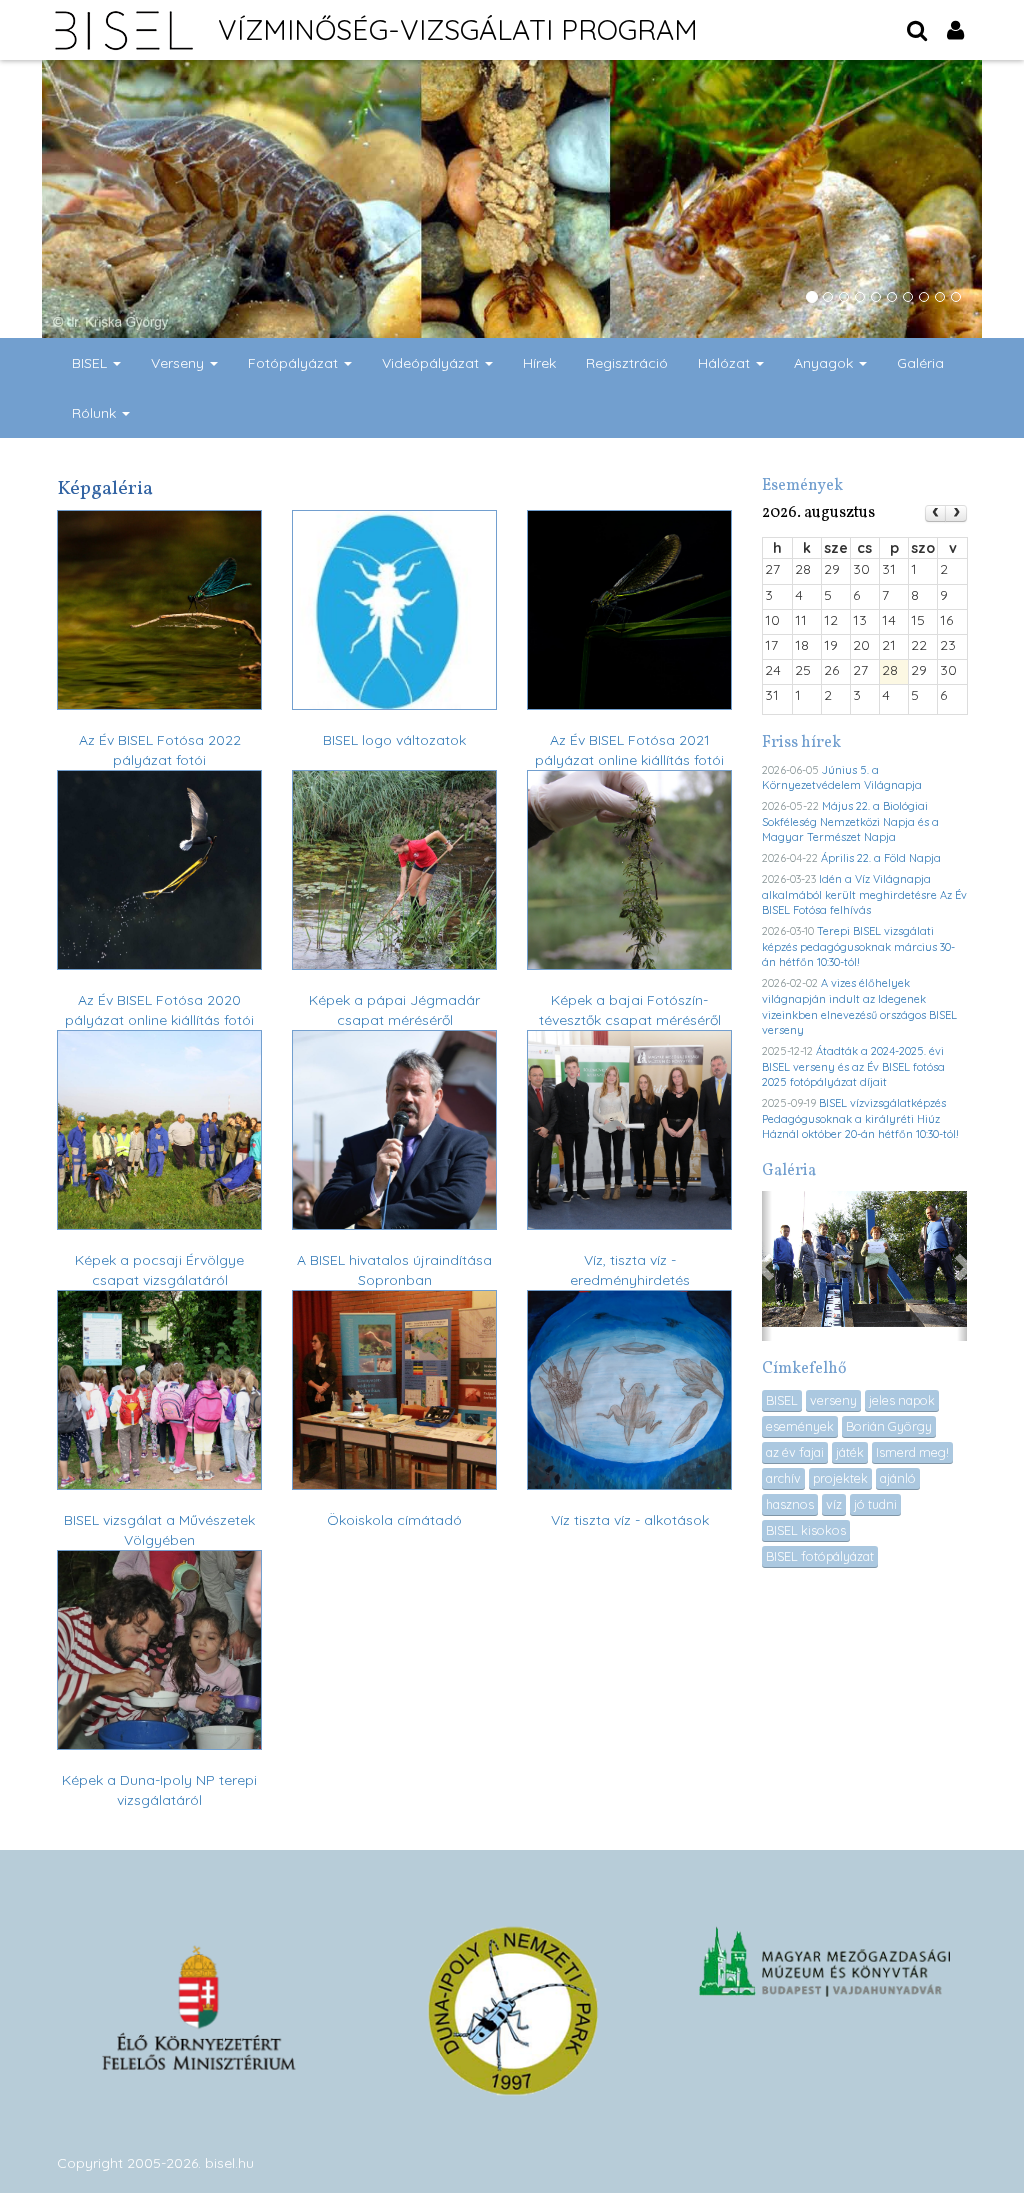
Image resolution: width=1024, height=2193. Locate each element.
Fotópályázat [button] (295, 363)
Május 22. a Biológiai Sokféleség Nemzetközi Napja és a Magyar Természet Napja (850, 821)
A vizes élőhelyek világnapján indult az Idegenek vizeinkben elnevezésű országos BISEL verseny (859, 1006)
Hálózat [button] (726, 363)
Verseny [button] (179, 363)
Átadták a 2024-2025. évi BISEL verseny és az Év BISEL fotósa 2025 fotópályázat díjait (853, 1066)
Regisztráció (627, 363)
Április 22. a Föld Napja (881, 858)
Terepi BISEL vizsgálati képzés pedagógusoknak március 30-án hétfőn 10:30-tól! (858, 946)
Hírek (539, 363)
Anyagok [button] (825, 363)
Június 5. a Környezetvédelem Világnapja (842, 778)
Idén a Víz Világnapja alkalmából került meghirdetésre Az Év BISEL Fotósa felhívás (864, 894)
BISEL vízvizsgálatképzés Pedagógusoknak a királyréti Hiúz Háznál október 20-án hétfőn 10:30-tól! (860, 1118)
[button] (767, 1266)
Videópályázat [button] (432, 363)
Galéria (920, 363)
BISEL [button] (91, 363)
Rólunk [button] (96, 413)
